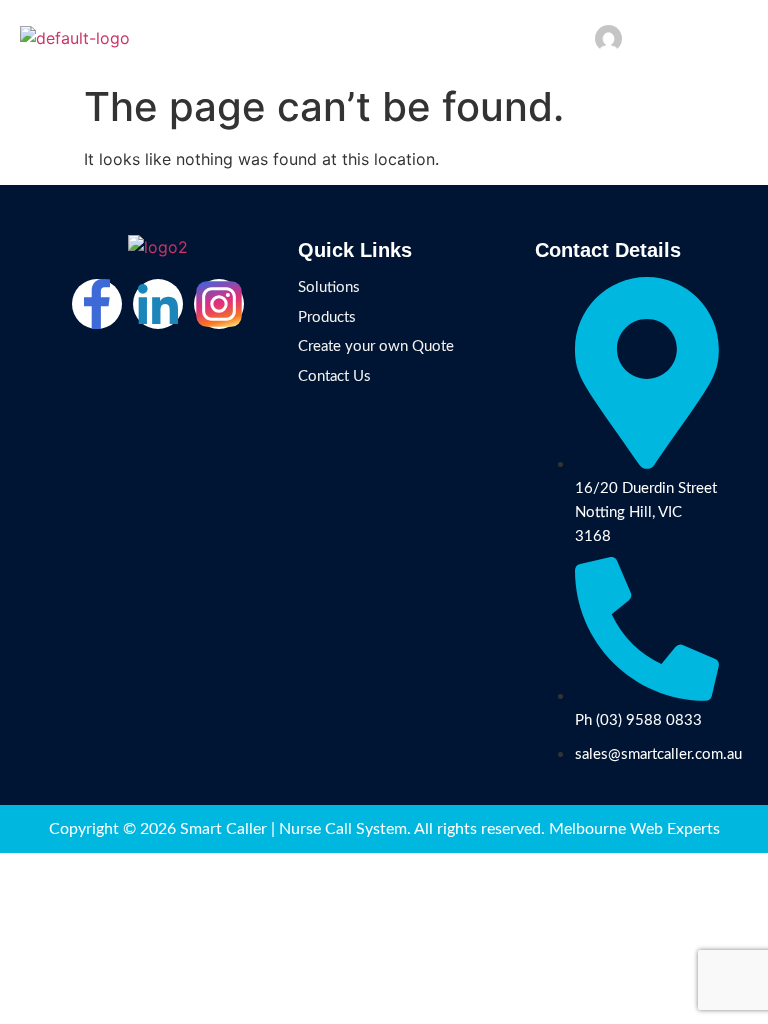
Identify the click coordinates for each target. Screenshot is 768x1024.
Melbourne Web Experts (634, 829)
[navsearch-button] (705, 34)
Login (652, 37)
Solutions (329, 287)
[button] (738, 38)
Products (327, 317)
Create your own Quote (376, 346)
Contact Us (334, 376)
